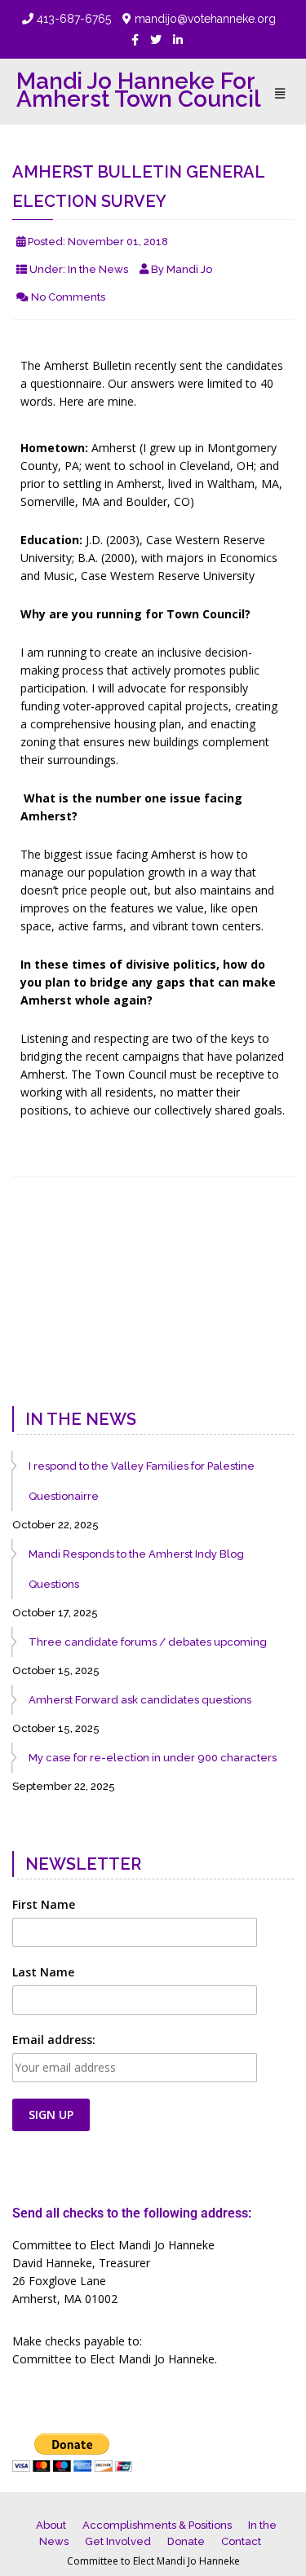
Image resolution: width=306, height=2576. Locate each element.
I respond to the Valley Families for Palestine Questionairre (142, 1481)
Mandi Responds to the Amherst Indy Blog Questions (136, 1569)
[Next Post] (276, 1361)
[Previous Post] (30, 1361)
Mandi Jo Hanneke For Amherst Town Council (139, 90)
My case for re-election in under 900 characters (153, 1758)
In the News (98, 269)
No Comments (68, 297)
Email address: (54, 2040)
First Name (44, 1904)
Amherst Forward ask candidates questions (140, 1700)
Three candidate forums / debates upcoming (148, 1642)
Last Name (43, 1972)
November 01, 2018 (118, 242)
